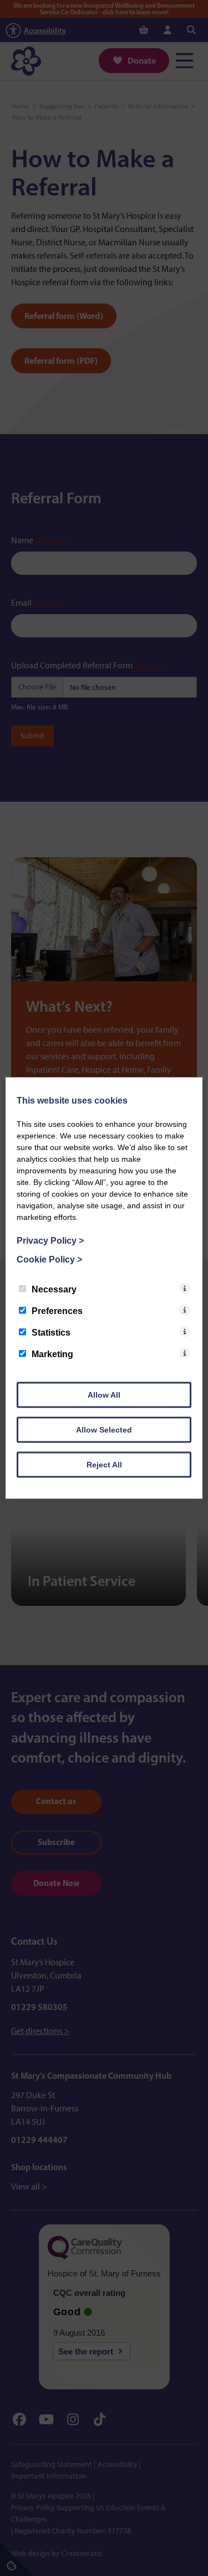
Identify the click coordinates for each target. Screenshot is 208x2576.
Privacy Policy (50, 1241)
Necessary (54, 1289)
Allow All (104, 1395)
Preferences (57, 1311)
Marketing (52, 1354)
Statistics (51, 1333)
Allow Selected (104, 1430)
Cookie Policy (49, 1259)
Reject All (104, 1465)
